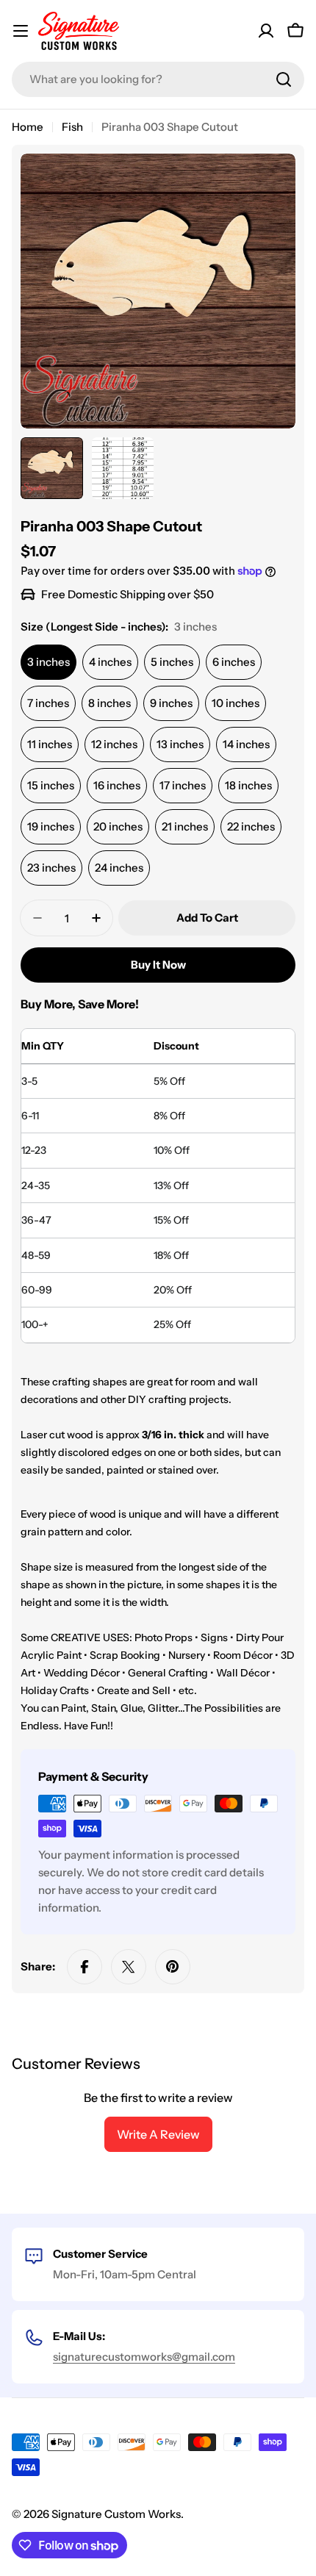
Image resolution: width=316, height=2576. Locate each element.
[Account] (266, 31)
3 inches (49, 662)
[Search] (284, 79)
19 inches (51, 826)
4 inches (110, 662)
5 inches (172, 662)
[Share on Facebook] (85, 1967)
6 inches (234, 662)
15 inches (51, 785)
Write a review (158, 2134)
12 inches (114, 744)
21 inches (185, 826)
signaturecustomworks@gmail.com (144, 2357)
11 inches (50, 744)
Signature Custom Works (116, 2514)
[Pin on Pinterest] (173, 1967)
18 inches (248, 785)
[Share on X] (129, 1967)
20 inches (118, 826)
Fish (72, 127)
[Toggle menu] (21, 31)
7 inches (48, 703)
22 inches (251, 826)
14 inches (246, 744)
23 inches (51, 868)
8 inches (109, 703)
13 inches (180, 744)
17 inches (183, 785)
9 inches (171, 703)
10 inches (236, 703)
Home (28, 127)
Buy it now (158, 965)
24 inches (119, 868)
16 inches (117, 785)
